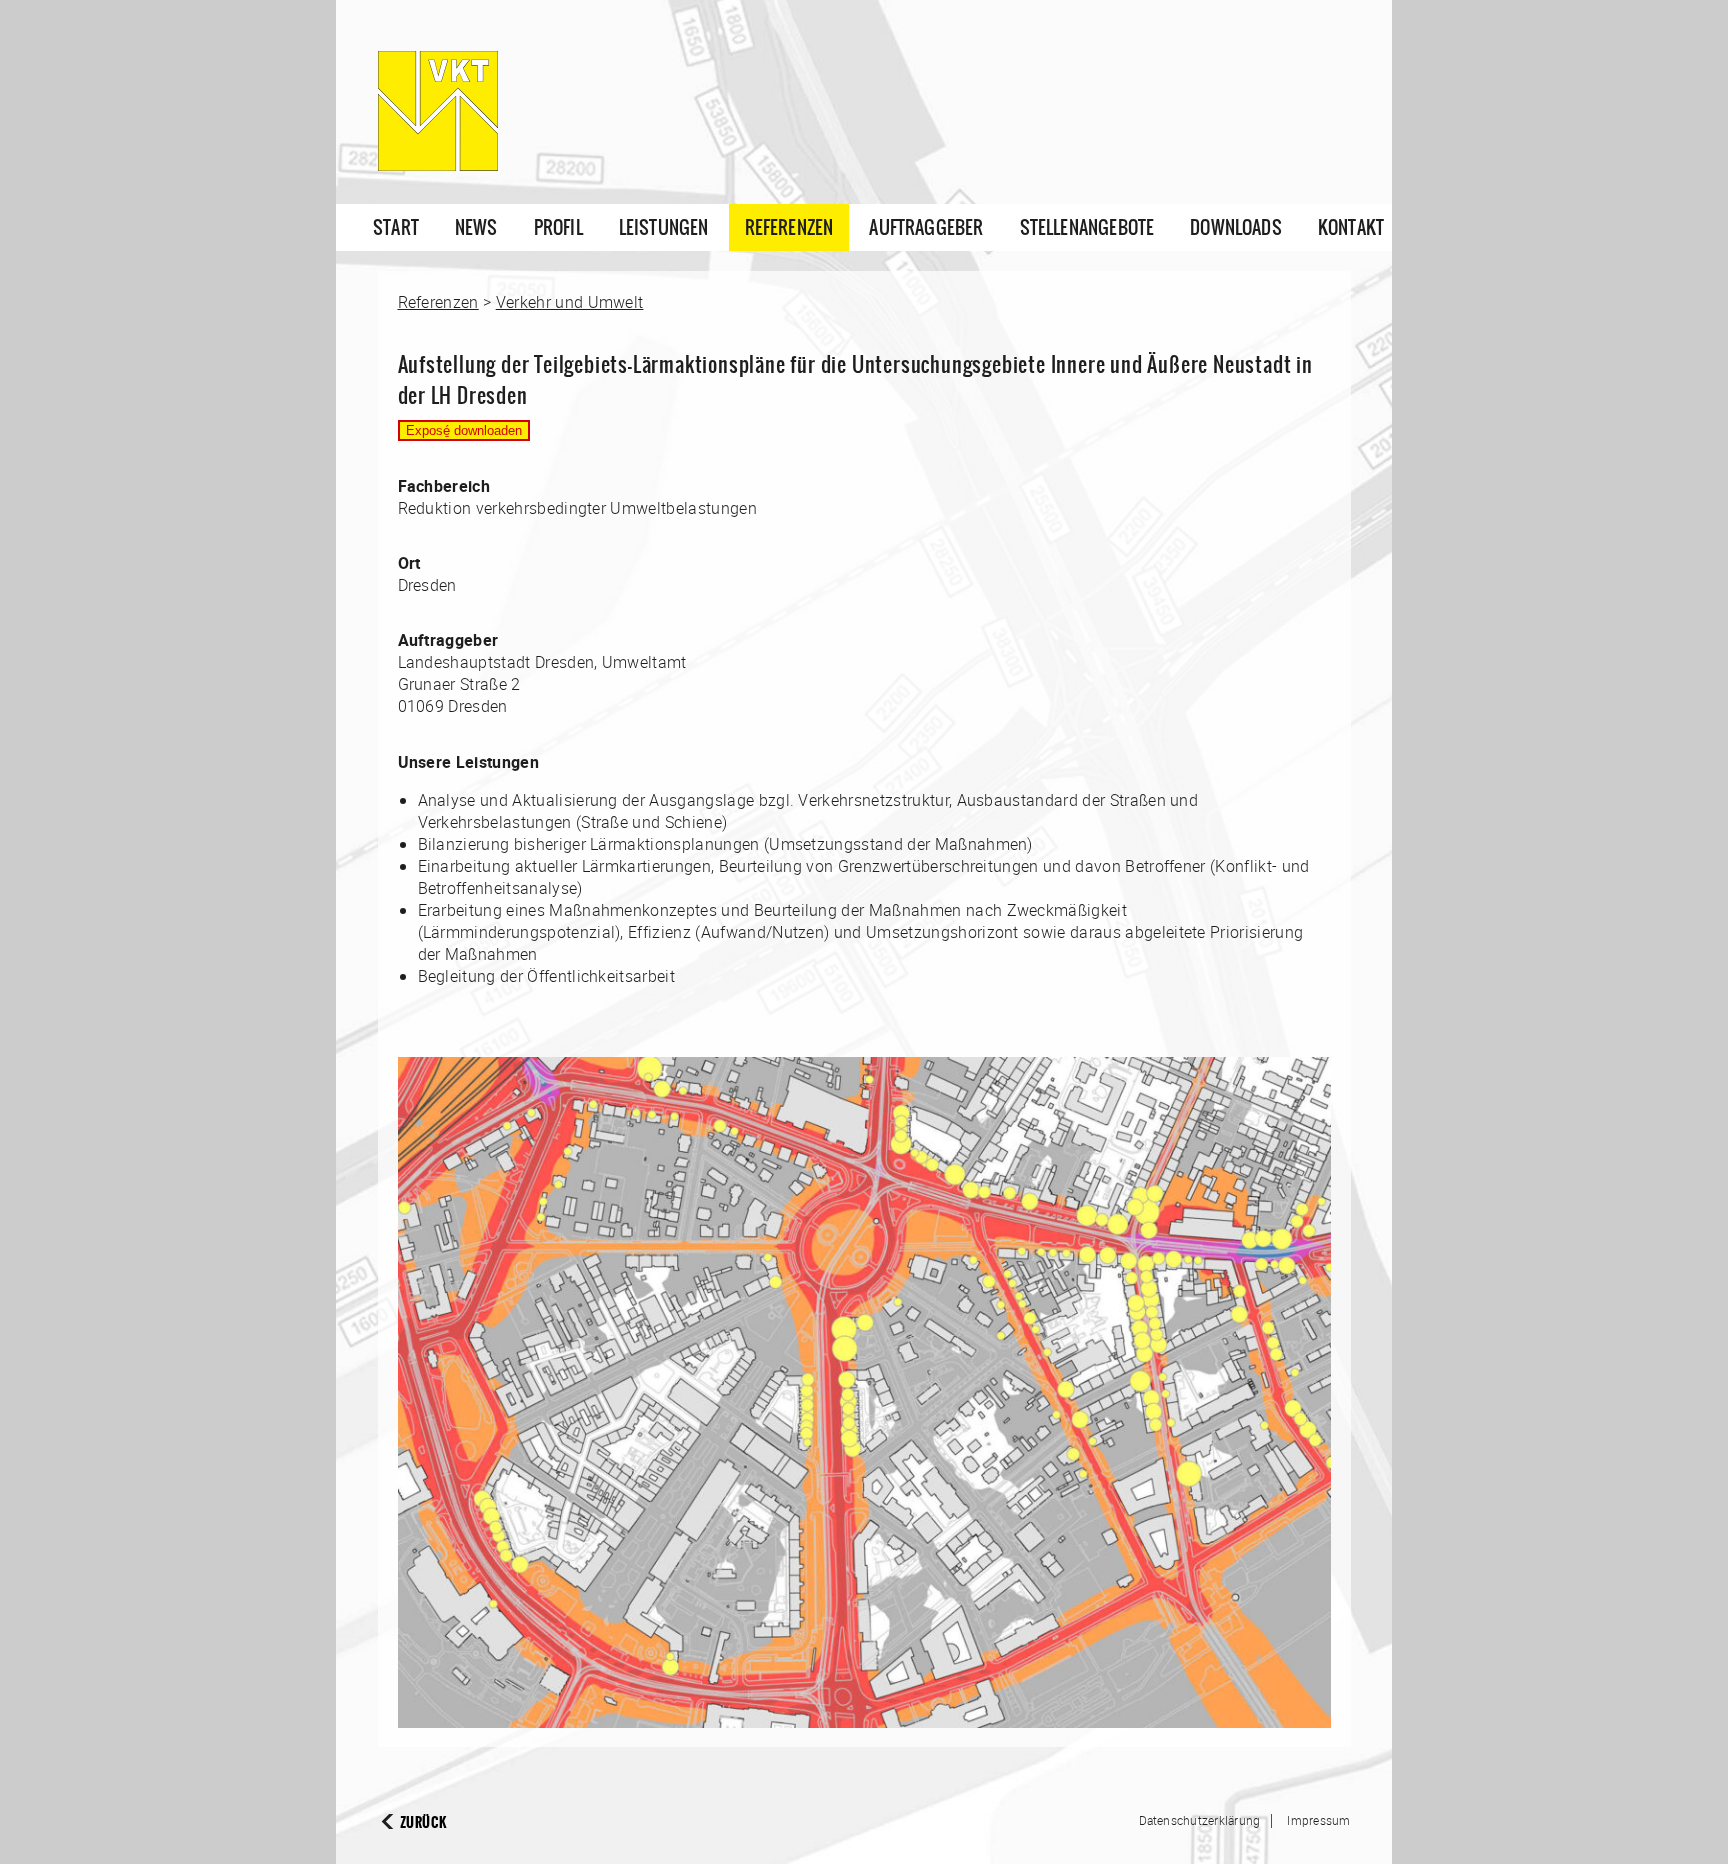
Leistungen (664, 227)
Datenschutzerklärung (1200, 1820)
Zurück (423, 1822)
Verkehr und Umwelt (570, 302)
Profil (558, 227)
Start (396, 227)
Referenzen (789, 227)
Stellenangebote (1087, 227)
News (476, 227)
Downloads (1236, 227)
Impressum (1318, 1820)
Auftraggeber (926, 227)
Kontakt (1351, 227)
